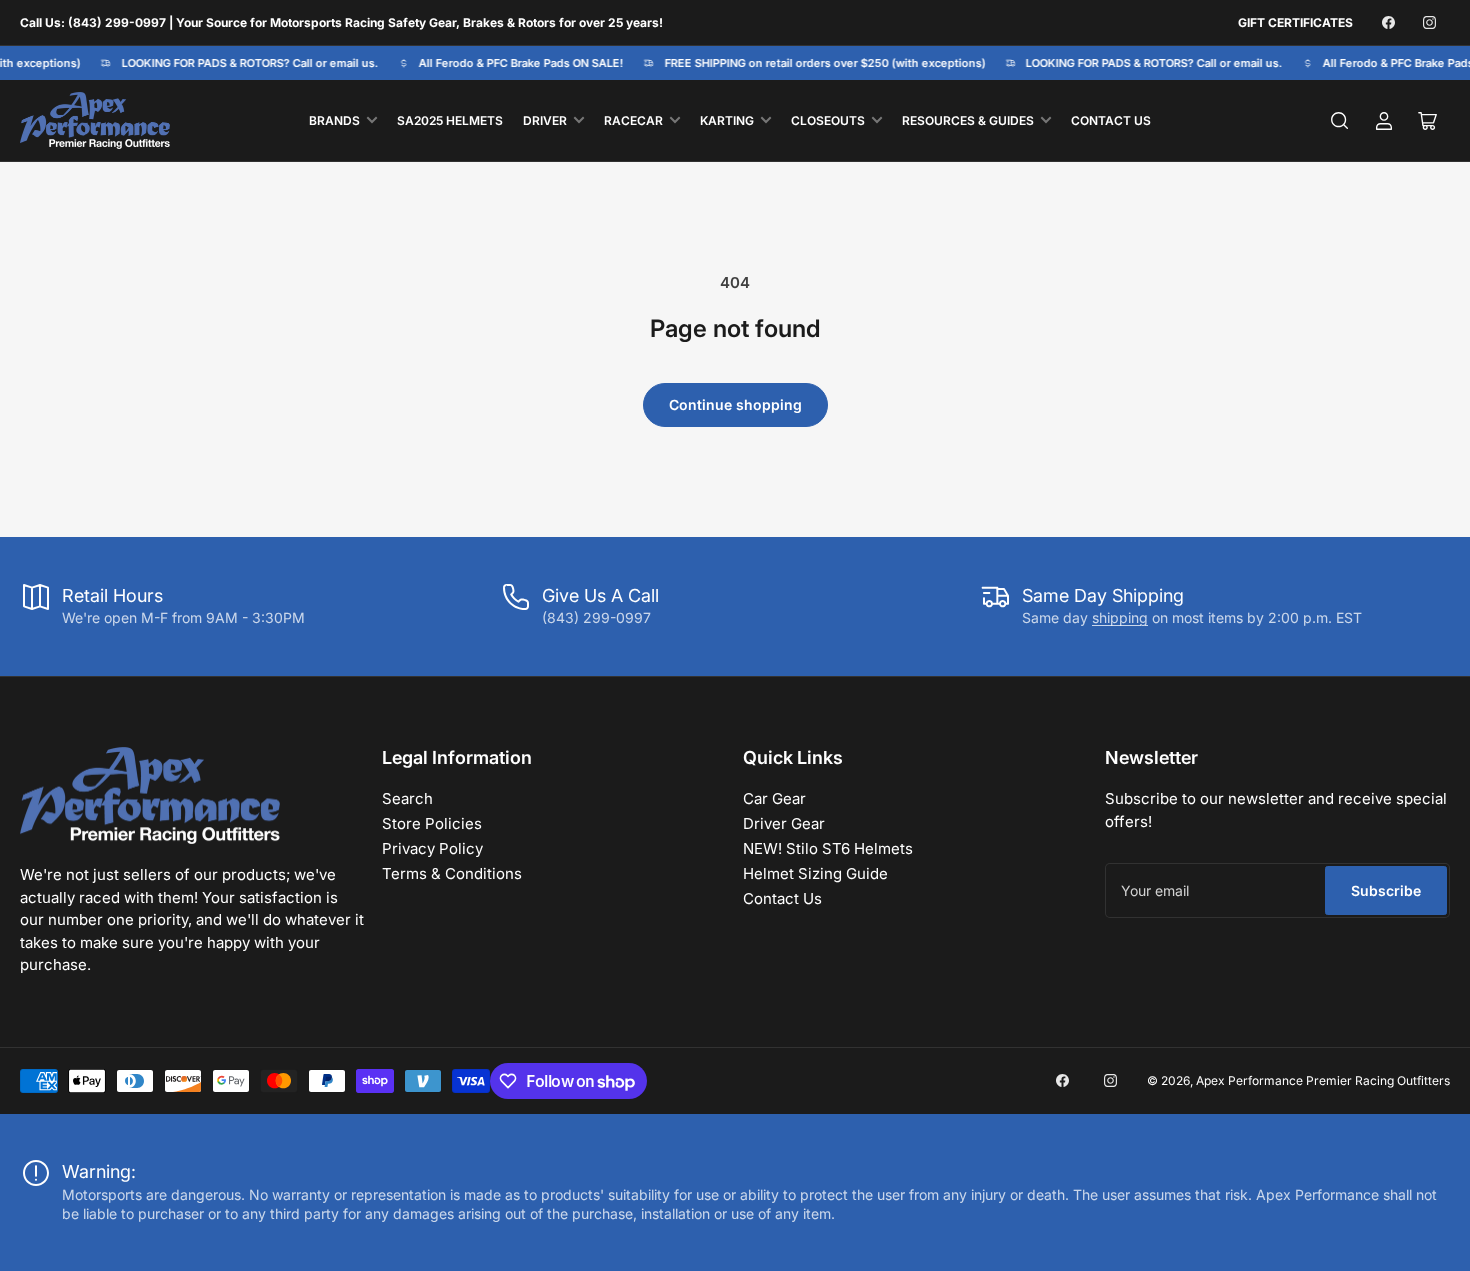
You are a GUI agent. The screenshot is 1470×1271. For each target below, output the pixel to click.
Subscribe (1386, 890)
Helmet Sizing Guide (815, 873)
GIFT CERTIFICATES (1295, 22)
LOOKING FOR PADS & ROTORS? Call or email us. (243, 63)
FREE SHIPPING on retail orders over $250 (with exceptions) (818, 63)
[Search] (1340, 121)
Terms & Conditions (452, 873)
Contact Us (1111, 120)
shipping (1120, 617)
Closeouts (828, 120)
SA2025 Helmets (450, 120)
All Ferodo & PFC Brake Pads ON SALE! (515, 63)
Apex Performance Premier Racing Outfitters (1323, 1080)
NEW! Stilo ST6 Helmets (828, 848)
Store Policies (432, 823)
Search (407, 798)
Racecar (633, 120)
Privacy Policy (432, 848)
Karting (727, 120)
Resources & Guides (968, 120)
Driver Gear (784, 823)
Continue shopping (735, 404)
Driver (545, 120)
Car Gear (774, 798)
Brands (334, 120)
